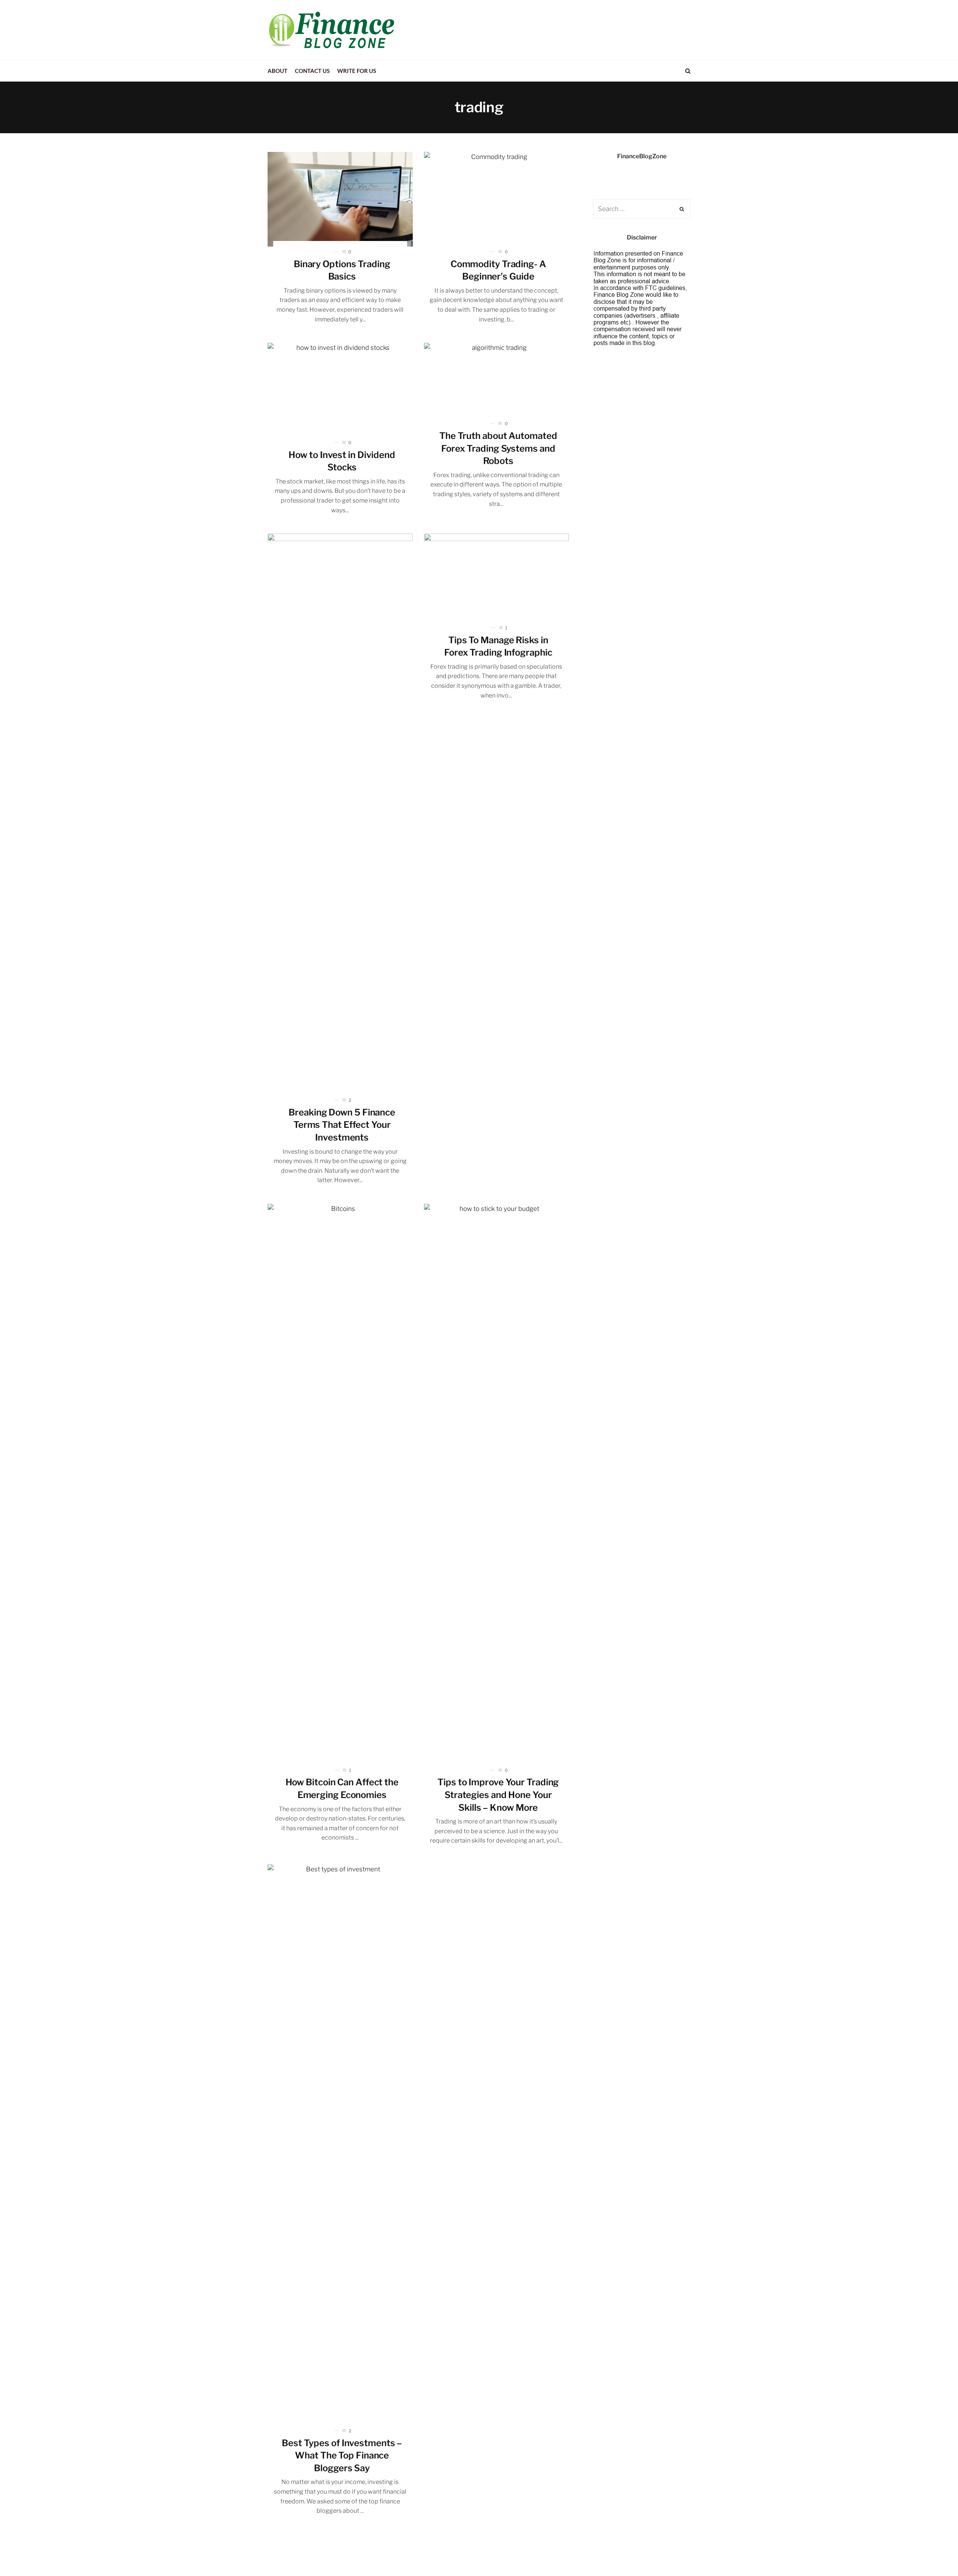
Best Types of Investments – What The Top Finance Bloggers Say (342, 2456)
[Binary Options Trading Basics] (340, 199)
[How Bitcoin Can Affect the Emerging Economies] (340, 1484)
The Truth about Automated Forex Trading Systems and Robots (498, 448)
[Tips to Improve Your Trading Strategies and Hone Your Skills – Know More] (497, 1484)
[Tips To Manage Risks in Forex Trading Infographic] (497, 578)
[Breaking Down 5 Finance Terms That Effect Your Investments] (340, 814)
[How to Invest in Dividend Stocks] (340, 390)
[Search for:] (642, 209)
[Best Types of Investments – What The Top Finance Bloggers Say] (340, 2145)
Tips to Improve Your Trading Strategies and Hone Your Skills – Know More (498, 1795)
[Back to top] (934, 2554)
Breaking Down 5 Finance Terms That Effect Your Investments (342, 1125)
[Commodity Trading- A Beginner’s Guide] (497, 199)
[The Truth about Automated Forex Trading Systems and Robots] (497, 381)
